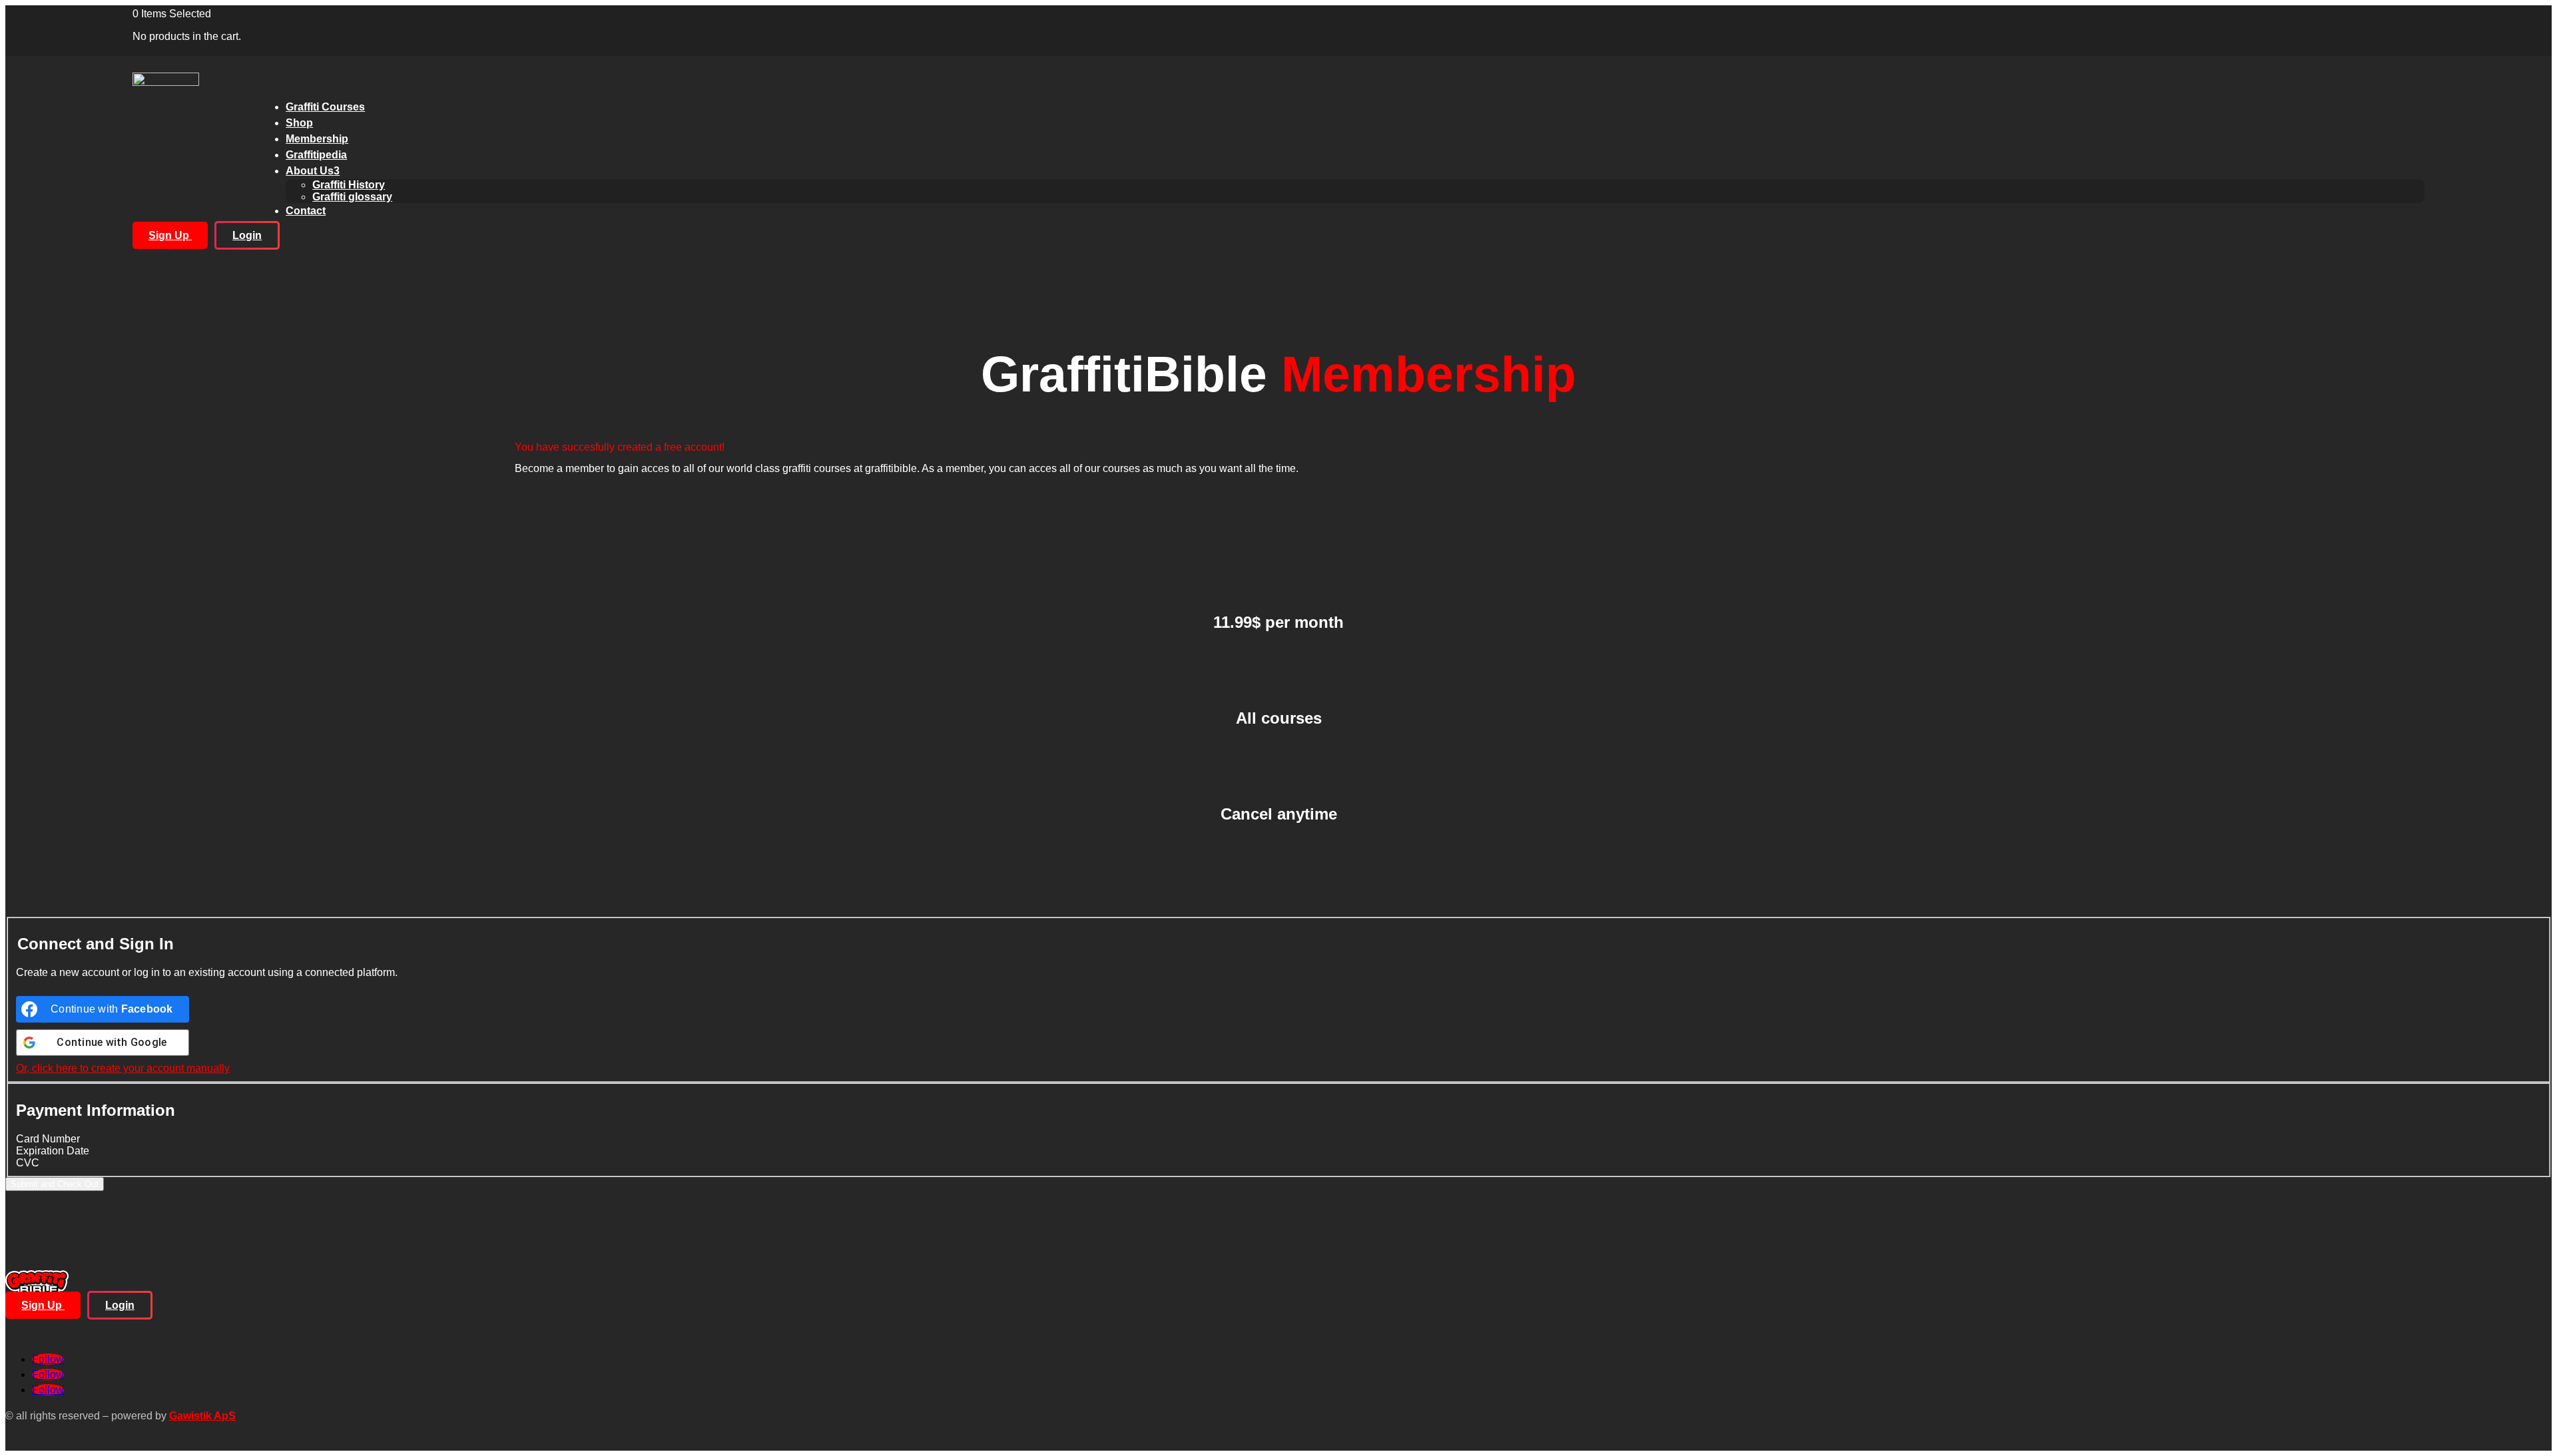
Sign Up (170, 235)
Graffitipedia (316, 155)
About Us (313, 171)
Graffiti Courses (325, 107)
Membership (317, 139)
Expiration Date (53, 1151)
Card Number (48, 1139)
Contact (306, 211)
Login (247, 235)
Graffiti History (349, 185)
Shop (299, 123)
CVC (28, 1163)
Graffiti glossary (352, 197)
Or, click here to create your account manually (123, 1068)
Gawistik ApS (202, 1416)
